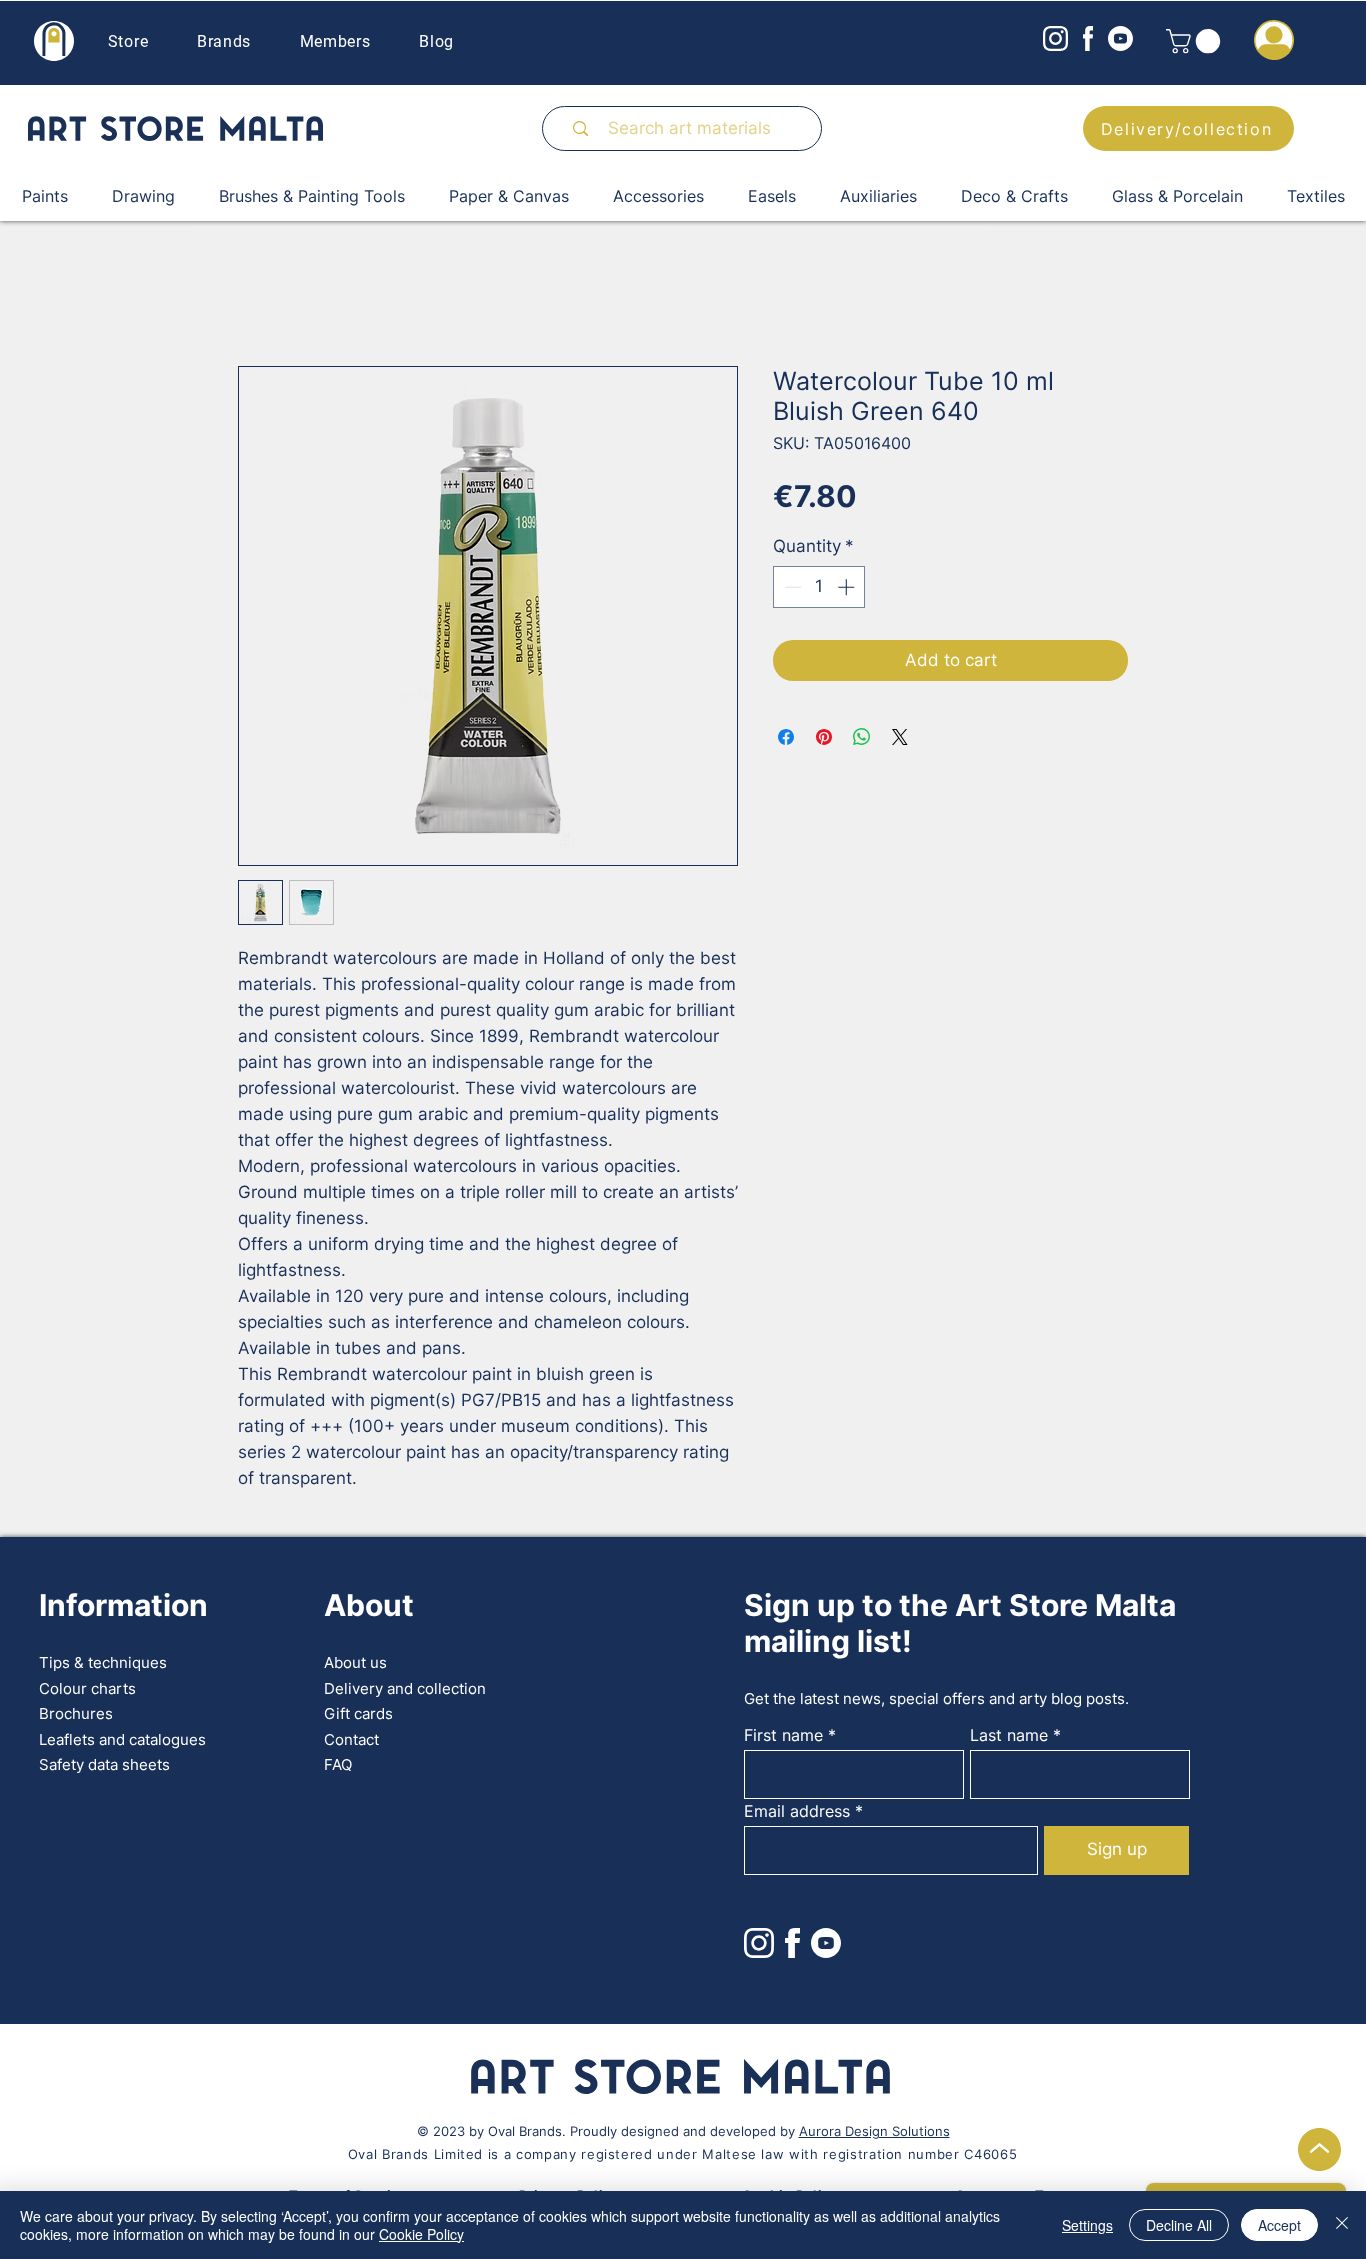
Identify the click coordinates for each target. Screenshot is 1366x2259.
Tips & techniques (103, 1662)
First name (783, 1735)
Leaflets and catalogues (122, 1739)
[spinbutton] (819, 587)
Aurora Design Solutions (874, 2131)
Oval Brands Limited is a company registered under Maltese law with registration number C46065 (682, 2154)
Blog (436, 41)
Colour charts (87, 1688)
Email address (797, 1811)
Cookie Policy (421, 2234)
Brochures (76, 1713)
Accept (1279, 2225)
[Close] (1342, 2225)
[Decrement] (791, 587)
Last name (1009, 1735)
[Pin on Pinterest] (824, 737)
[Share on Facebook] (786, 737)
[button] (1196, 41)
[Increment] (848, 587)
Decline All (1179, 2225)
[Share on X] (900, 737)
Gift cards (358, 1713)
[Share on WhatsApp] (862, 737)
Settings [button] (1087, 2225)
